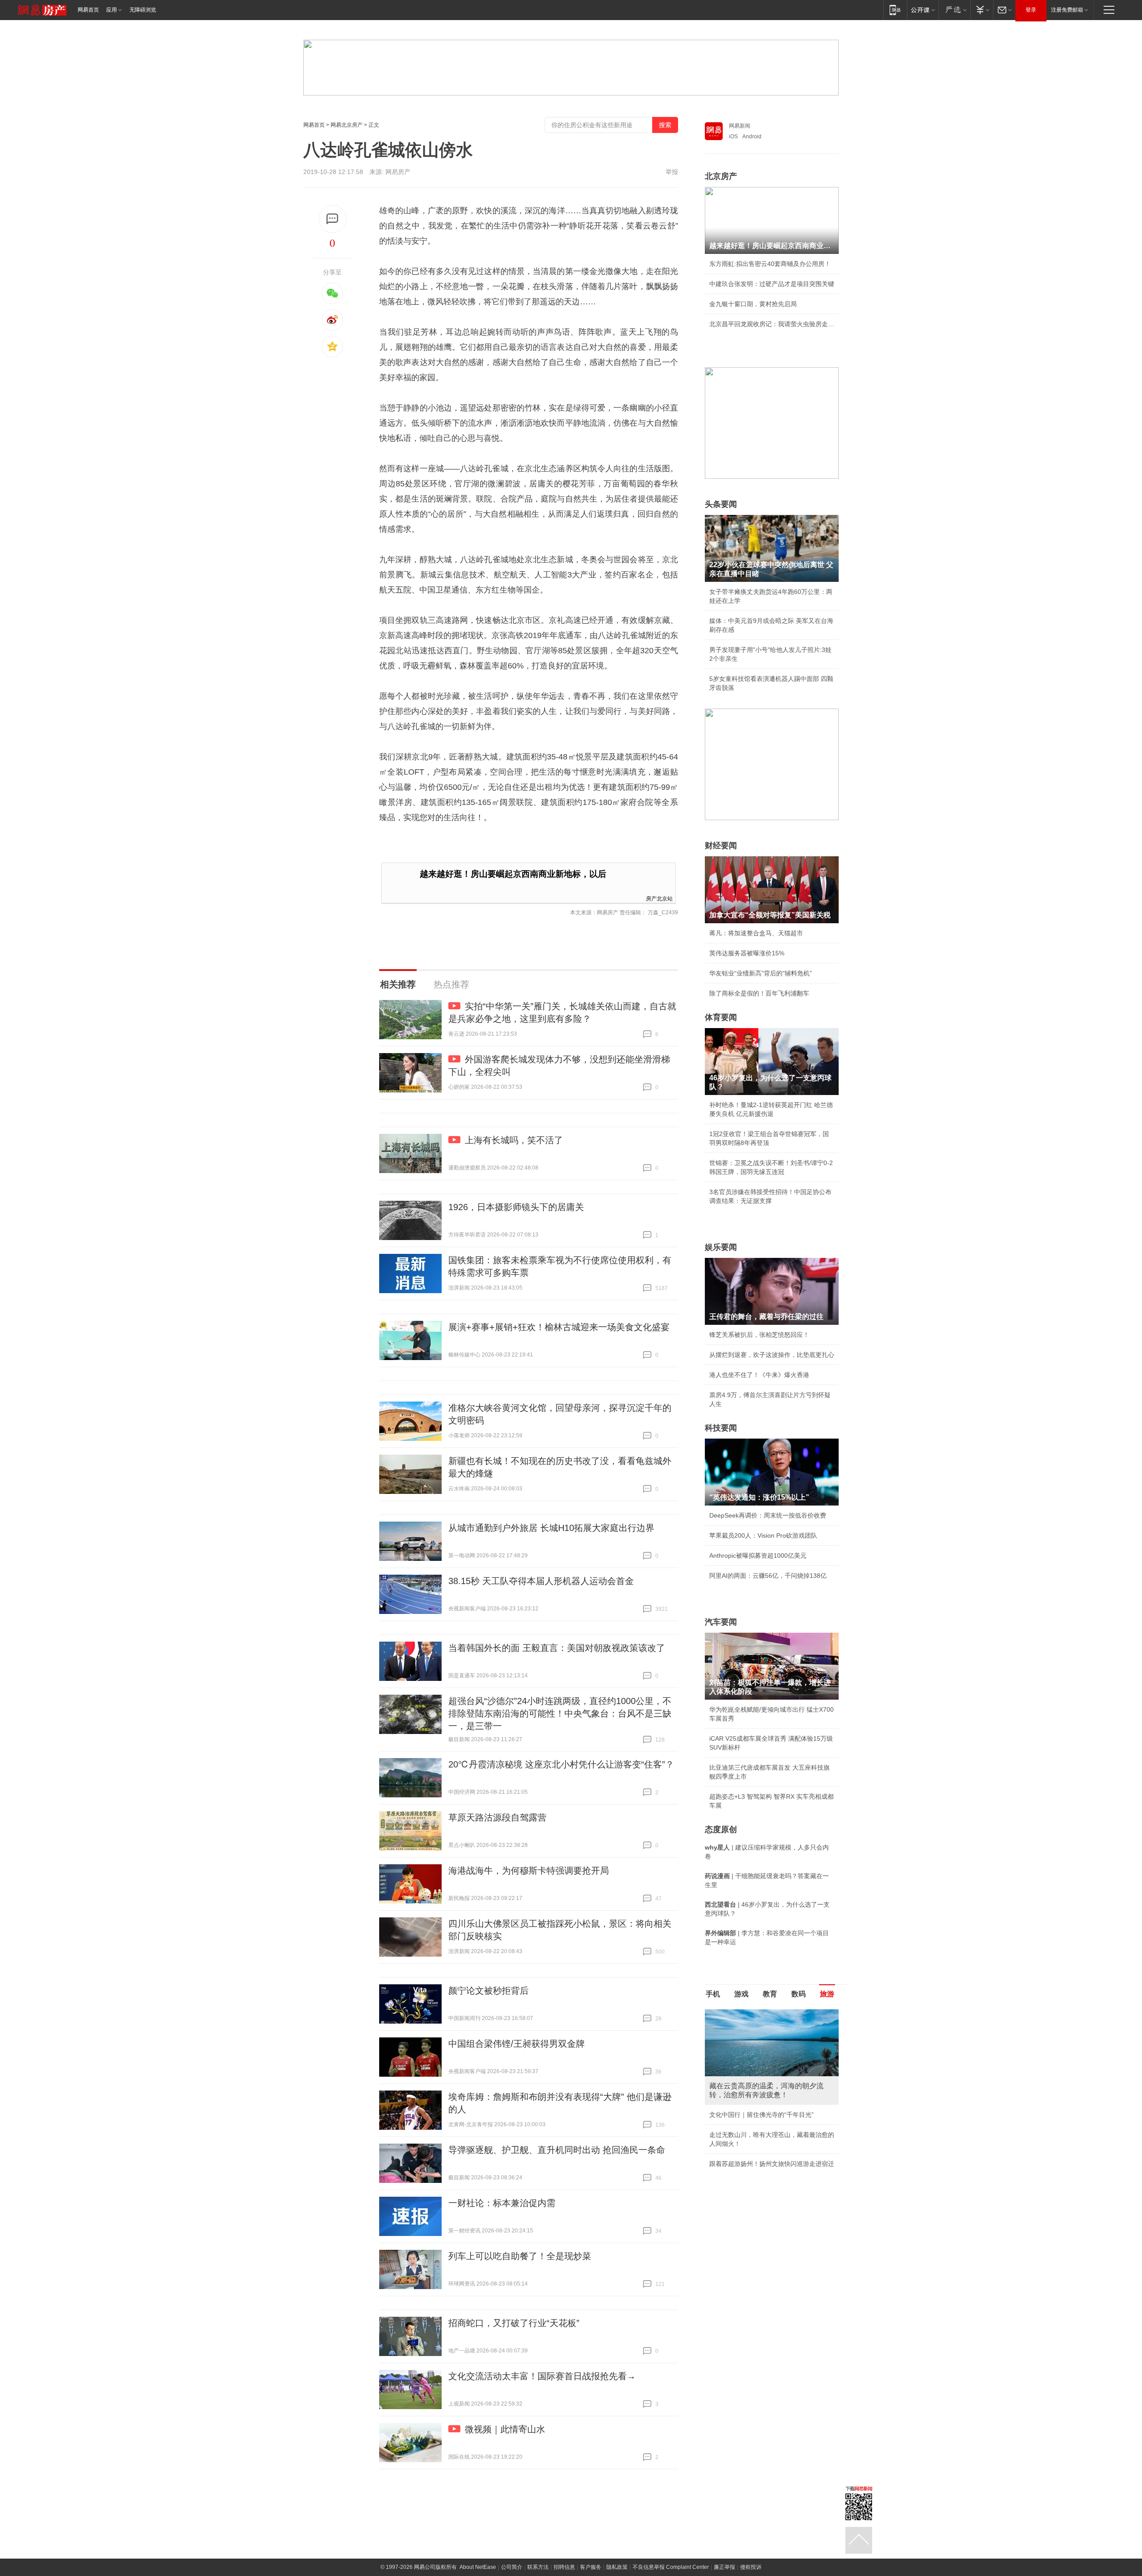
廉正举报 (724, 2567)
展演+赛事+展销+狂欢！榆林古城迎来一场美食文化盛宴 (559, 1327)
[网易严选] (954, 10)
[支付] (982, 10)
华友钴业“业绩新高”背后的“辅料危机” (761, 973)
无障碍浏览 (143, 10)
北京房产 (721, 176)
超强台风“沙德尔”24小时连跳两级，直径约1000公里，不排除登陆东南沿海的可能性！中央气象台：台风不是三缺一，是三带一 (560, 1713)
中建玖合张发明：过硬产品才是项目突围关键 (772, 284)
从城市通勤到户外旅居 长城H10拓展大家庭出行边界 (551, 1528)
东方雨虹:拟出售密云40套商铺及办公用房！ (770, 264)
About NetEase (478, 2567)
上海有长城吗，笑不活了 (514, 1140)
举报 (672, 172)
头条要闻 (721, 504)
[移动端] (895, 10)
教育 (770, 1994)
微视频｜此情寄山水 (505, 2429)
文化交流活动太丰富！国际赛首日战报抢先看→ (542, 2376)
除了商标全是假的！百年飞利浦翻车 (759, 993)
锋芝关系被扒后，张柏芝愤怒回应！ (759, 1335)
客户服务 (591, 2567)
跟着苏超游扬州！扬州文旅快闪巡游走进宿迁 (772, 2164)
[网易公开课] (923, 10)
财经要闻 (721, 846)
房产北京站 (659, 898)
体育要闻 (721, 1017)
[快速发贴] (333, 219)
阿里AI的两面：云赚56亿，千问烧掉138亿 (768, 1576)
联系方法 (538, 2567)
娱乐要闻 (721, 1247)
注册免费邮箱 (1067, 10)
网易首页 (88, 10)
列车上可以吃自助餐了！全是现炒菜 (520, 2256)
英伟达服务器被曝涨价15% (747, 953)
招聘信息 (564, 2567)
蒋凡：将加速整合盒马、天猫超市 (756, 933)
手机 (713, 1994)
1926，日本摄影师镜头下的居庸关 (516, 1207)
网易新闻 (740, 126)
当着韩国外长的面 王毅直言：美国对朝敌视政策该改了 (557, 1648)
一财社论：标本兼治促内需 (502, 2203)
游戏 (741, 1994)
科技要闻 (721, 1428)
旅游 (827, 1994)
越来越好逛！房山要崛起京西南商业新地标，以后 (513, 874)
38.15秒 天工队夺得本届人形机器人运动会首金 (541, 1581)
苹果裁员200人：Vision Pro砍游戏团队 (763, 1535)
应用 (112, 10)
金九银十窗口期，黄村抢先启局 (753, 304)
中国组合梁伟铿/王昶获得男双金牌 (517, 2044)
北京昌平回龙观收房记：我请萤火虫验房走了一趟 (772, 324)
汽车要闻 (721, 1622)
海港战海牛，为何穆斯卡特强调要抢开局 (529, 1871)
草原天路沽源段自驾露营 (497, 1817)
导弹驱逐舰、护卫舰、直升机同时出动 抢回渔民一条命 (557, 2150)
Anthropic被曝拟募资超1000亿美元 (758, 1556)
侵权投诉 (751, 2567)
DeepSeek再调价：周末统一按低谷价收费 (768, 1515)
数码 (799, 1994)
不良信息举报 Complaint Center (671, 2567)
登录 (1031, 10)
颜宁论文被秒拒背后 (488, 1991)
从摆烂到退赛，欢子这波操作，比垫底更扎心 (772, 1355)
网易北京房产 (347, 125)
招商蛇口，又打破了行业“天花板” (514, 2323)
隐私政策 (617, 2567)
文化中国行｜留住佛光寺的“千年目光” (761, 2115)
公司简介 (512, 2567)
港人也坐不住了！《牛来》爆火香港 (759, 1375)
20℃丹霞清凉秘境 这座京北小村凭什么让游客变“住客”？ (561, 1764)
